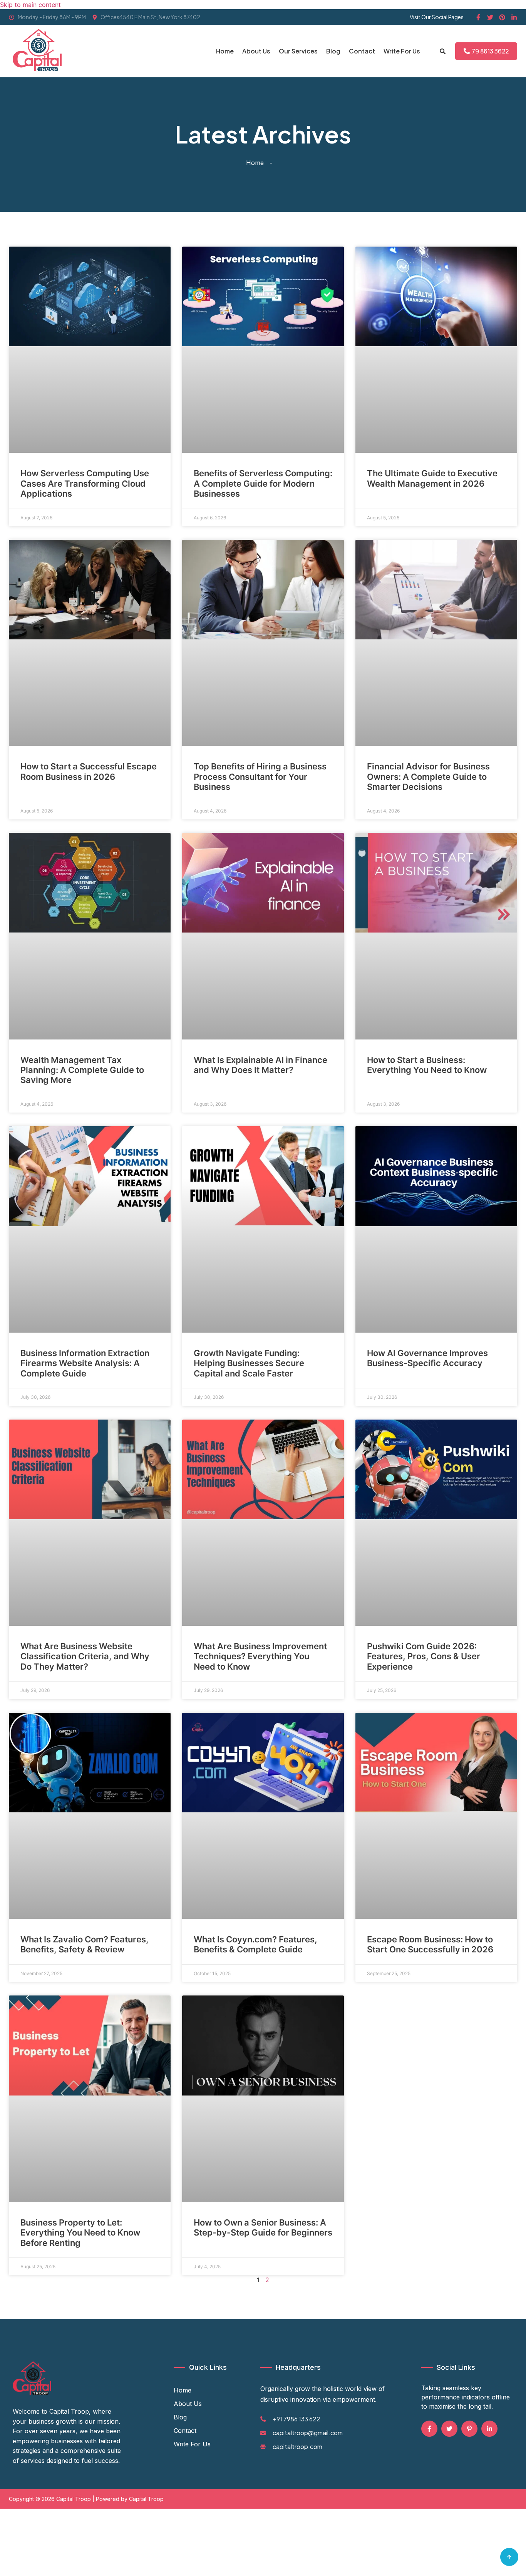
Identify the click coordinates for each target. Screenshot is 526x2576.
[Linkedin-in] (514, 17)
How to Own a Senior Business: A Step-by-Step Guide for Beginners (263, 2227)
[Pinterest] (502, 17)
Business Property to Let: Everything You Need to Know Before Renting (80, 2233)
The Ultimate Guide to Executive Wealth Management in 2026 (432, 478)
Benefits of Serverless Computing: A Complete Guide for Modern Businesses (263, 483)
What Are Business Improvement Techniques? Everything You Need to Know (260, 1656)
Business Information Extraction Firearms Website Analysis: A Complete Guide (85, 1363)
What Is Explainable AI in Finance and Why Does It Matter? (260, 1065)
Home (225, 51)
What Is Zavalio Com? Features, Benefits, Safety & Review (85, 1944)
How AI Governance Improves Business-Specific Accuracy (427, 1358)
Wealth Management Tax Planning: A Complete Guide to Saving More (82, 1070)
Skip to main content (30, 5)
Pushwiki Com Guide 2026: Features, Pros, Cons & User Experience (424, 1656)
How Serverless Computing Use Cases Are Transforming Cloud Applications (85, 483)
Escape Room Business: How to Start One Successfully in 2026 (430, 1944)
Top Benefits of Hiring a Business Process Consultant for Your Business (260, 777)
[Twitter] (490, 17)
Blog (333, 51)
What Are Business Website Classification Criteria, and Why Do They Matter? (85, 1656)
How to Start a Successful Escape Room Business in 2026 (89, 771)
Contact (362, 51)
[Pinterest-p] (469, 2429)
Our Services (298, 51)
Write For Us (402, 51)
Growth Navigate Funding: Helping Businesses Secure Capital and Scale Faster (249, 1363)
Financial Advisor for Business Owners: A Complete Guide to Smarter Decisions (428, 777)
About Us (256, 51)
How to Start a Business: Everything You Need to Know (427, 1065)
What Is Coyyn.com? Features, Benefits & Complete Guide (255, 1944)
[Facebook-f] (478, 17)
